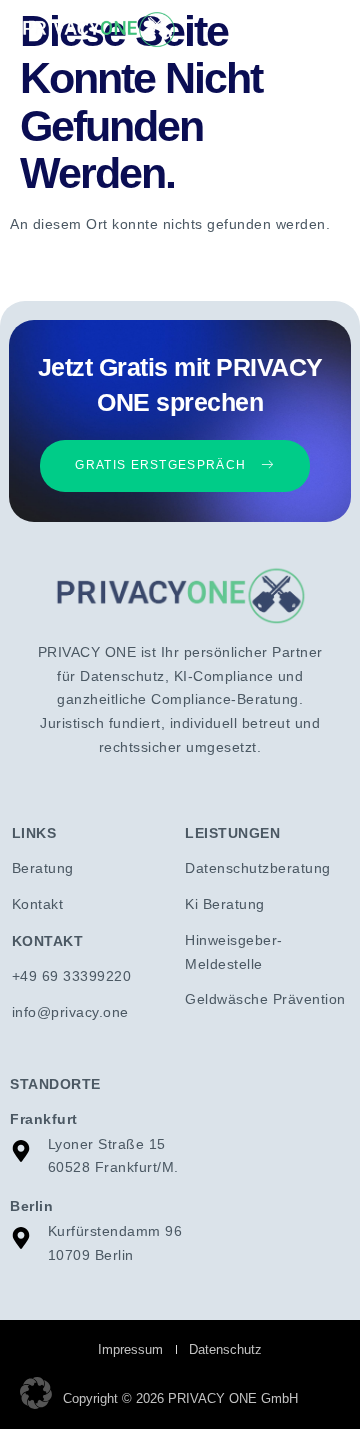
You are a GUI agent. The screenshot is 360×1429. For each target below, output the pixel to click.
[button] (333, 29)
